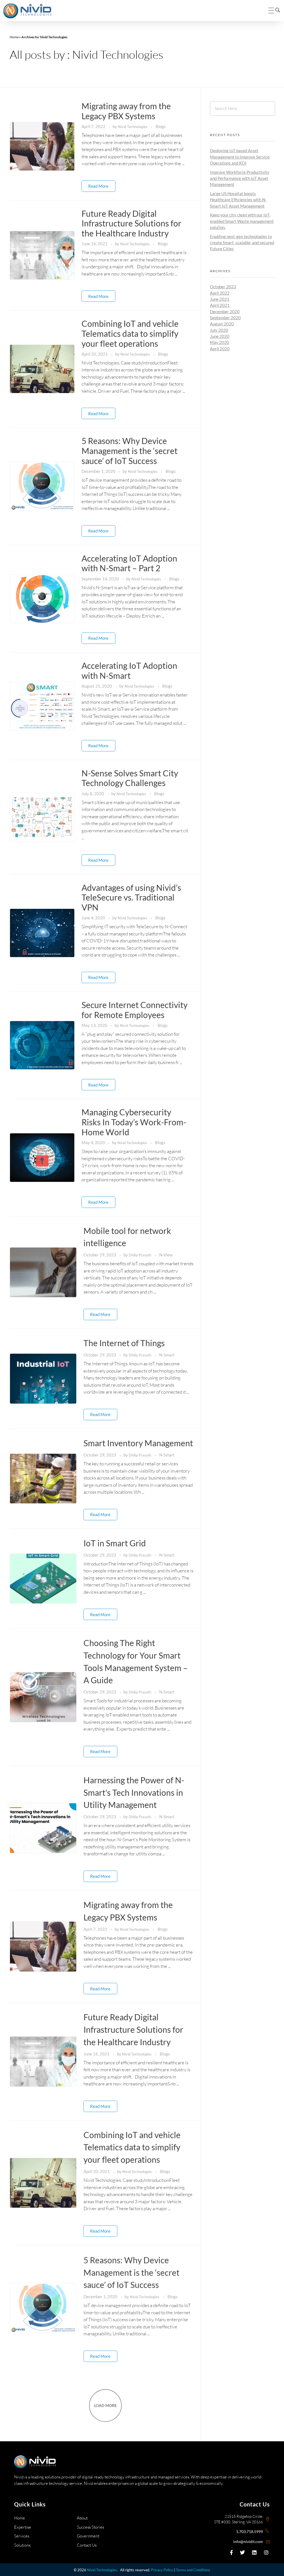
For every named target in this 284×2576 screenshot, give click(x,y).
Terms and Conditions (193, 2570)
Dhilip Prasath (140, 1255)
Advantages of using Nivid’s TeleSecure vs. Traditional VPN (131, 897)
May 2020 (220, 342)
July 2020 (219, 330)
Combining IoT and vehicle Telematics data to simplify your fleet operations (130, 333)
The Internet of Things (124, 1343)
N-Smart (167, 1355)
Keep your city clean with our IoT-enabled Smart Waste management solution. (242, 221)
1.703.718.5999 (249, 2532)
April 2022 (220, 293)
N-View (166, 1255)
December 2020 (225, 312)
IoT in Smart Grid (115, 1543)
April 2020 (220, 349)
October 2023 (223, 287)
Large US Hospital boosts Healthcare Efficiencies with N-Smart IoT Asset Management (238, 200)
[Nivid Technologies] (27, 11)
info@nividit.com (248, 2541)
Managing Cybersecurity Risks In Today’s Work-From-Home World (134, 1122)
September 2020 (225, 318)
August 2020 (222, 324)
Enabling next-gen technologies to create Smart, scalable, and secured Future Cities (242, 243)
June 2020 (220, 336)
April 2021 (220, 305)
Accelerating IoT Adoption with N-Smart (129, 671)
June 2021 (220, 299)
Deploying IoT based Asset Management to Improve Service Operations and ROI (240, 157)
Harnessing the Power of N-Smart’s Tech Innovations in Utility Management (134, 1792)
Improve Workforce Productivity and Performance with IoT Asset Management (240, 178)
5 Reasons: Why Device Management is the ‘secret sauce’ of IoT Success (130, 451)
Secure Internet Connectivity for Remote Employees (135, 1010)
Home (14, 37)
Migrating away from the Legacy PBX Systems (126, 111)
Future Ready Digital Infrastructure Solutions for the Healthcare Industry (131, 223)
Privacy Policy (162, 2570)
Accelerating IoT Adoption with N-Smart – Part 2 (129, 563)
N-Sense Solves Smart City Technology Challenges (130, 778)
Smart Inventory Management (138, 1443)
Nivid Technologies (133, 127)
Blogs (161, 126)
